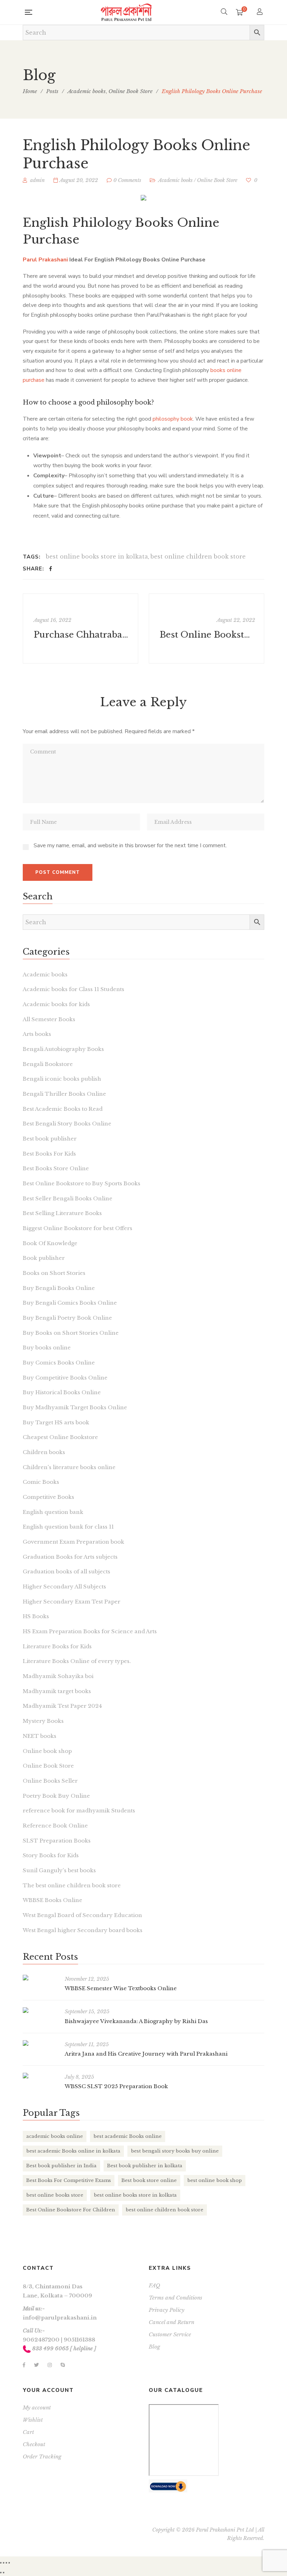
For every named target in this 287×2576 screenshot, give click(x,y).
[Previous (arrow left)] (1, 2573)
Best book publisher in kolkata (145, 2166)
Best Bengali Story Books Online (67, 1124)
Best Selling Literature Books (62, 1213)
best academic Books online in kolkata (73, 2151)
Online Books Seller (50, 1781)
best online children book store (198, 556)
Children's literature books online (69, 1467)
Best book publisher (50, 1139)
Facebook (24, 2365)
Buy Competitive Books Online (65, 1378)
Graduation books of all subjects (66, 1571)
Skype (63, 2365)
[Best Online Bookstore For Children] (206, 629)
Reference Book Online (55, 1826)
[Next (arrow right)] (3, 2573)
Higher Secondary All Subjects (64, 1587)
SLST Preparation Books (57, 1841)
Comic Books (41, 1482)
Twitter (36, 2365)
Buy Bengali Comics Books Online (70, 1303)
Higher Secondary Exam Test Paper (72, 1602)
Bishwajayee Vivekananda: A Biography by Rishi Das (136, 2021)
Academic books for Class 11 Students (73, 989)
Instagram (50, 2365)
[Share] (3, 2563)
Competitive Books (48, 1497)
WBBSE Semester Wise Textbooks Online (121, 1988)
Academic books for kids (56, 1004)
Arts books (37, 1034)
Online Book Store (217, 180)
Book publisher (44, 1258)
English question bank (53, 1512)
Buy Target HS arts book (56, 1422)
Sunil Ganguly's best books (59, 1870)
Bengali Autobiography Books (63, 1049)
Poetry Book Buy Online (56, 1796)
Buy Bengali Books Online (59, 1288)
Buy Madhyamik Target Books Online (75, 1407)
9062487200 (41, 2340)
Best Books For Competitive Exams (69, 2180)
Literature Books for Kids (57, 1646)
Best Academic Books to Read (63, 1109)
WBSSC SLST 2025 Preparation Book (116, 2086)
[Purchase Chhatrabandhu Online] (80, 629)
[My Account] (261, 12)
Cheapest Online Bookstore (60, 1437)
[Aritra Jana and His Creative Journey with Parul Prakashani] (40, 2043)
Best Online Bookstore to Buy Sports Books (82, 1183)
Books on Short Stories (54, 1273)
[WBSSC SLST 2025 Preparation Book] (40, 2076)
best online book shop (215, 2180)
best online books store (55, 2195)
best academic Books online (128, 2136)
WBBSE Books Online (52, 1900)
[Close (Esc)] (1, 2563)
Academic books (175, 180)
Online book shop (47, 1751)
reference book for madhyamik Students (79, 1810)
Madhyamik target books (57, 1691)
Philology (102, 223)
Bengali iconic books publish (62, 1079)
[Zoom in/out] (9, 2563)
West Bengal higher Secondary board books (83, 1930)
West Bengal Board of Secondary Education (82, 1915)
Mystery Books (43, 1721)
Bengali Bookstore (48, 1064)
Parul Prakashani (45, 260)
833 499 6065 (50, 2348)
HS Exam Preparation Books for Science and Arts (90, 1631)
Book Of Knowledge (50, 1243)
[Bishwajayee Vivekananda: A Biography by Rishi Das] (40, 2010)
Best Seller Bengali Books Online (68, 1198)
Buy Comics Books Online (59, 1363)
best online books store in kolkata (97, 556)
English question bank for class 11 (68, 1527)
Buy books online (47, 1347)
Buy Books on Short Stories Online (71, 1333)
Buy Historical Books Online (62, 1392)
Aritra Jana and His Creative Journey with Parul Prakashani (146, 2054)
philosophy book (173, 419)
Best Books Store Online (56, 1168)
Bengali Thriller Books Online (64, 1094)
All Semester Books (49, 1019)
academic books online (55, 2136)
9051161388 (79, 2340)
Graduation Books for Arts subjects (70, 1557)
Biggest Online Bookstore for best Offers (78, 1228)
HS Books (36, 1616)
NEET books (40, 1736)
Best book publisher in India (61, 2166)
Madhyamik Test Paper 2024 (62, 1706)
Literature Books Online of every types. (77, 1661)
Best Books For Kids (49, 1154)
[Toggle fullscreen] (6, 2563)
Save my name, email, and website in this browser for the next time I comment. (130, 845)
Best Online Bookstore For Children (71, 2210)
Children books (44, 1452)
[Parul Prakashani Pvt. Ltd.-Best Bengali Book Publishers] (126, 12)
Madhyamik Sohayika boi (58, 1676)
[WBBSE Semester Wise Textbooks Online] (40, 1978)
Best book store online (149, 2180)
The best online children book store (72, 1885)
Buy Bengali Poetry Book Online (67, 1318)
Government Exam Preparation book (73, 1542)
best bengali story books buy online (175, 2151)
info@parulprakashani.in (60, 2318)
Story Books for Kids (51, 1855)
